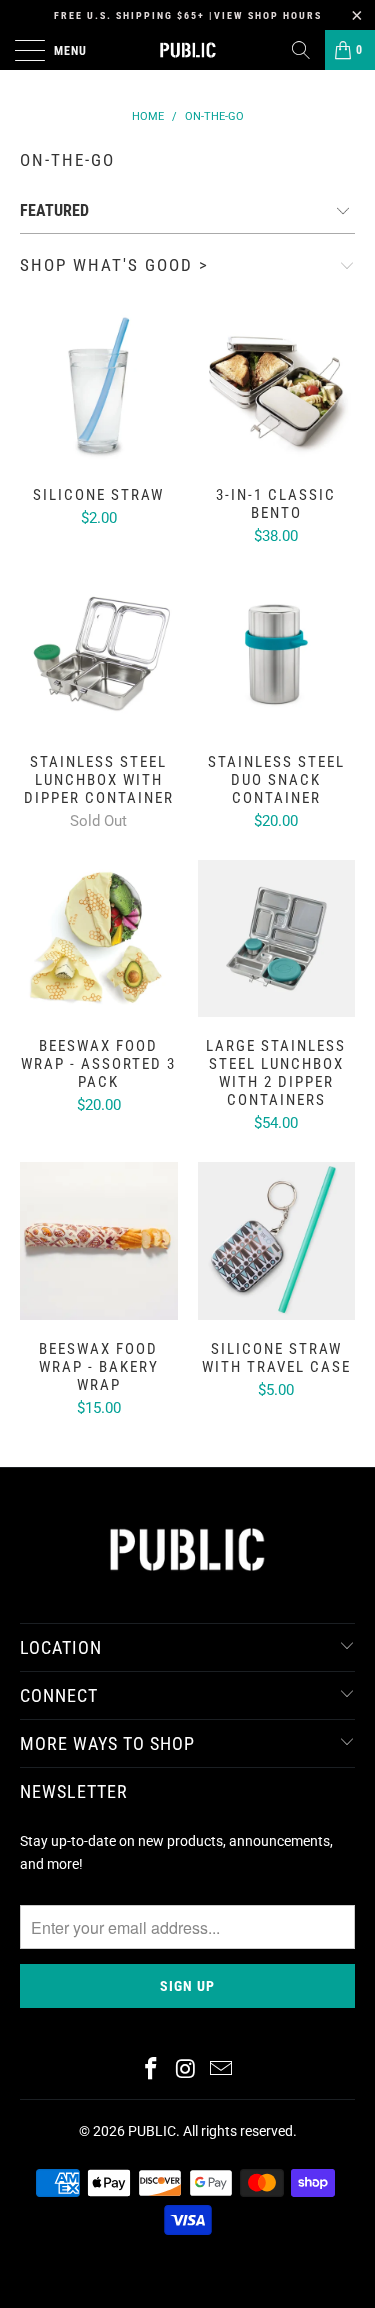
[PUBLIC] (188, 50)
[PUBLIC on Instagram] (187, 2070)
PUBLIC (152, 2131)
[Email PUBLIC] (221, 2070)
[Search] (301, 50)
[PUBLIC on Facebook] (152, 2070)
